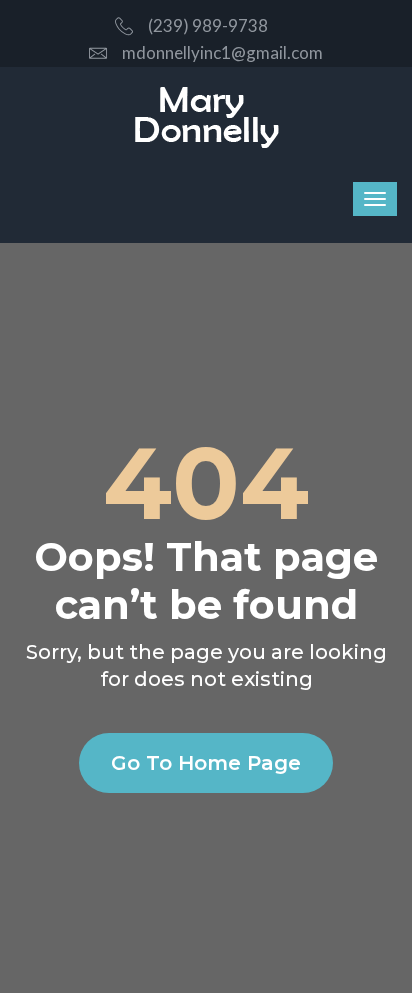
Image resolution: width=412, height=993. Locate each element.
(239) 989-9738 (208, 25)
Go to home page (206, 763)
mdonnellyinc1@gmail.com (222, 52)
